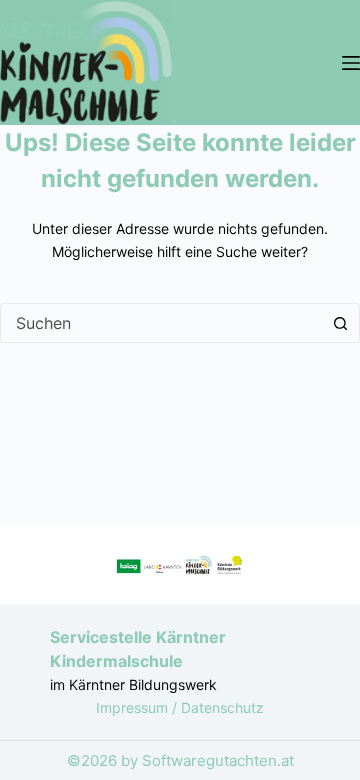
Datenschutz (222, 707)
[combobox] (161, 323)
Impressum (134, 707)
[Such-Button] (340, 323)
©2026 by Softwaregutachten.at (180, 760)
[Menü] (351, 63)
